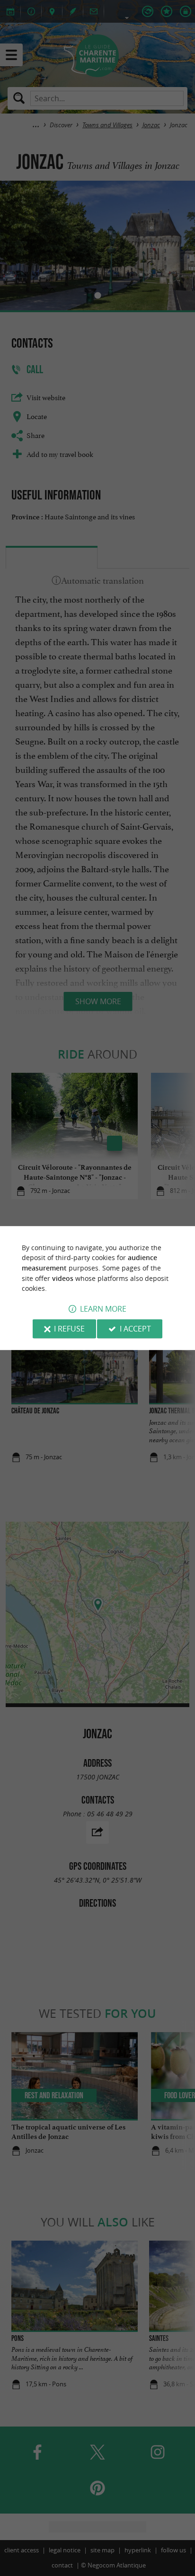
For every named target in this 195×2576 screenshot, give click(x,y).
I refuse (69, 1329)
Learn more (103, 1309)
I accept (135, 1329)
